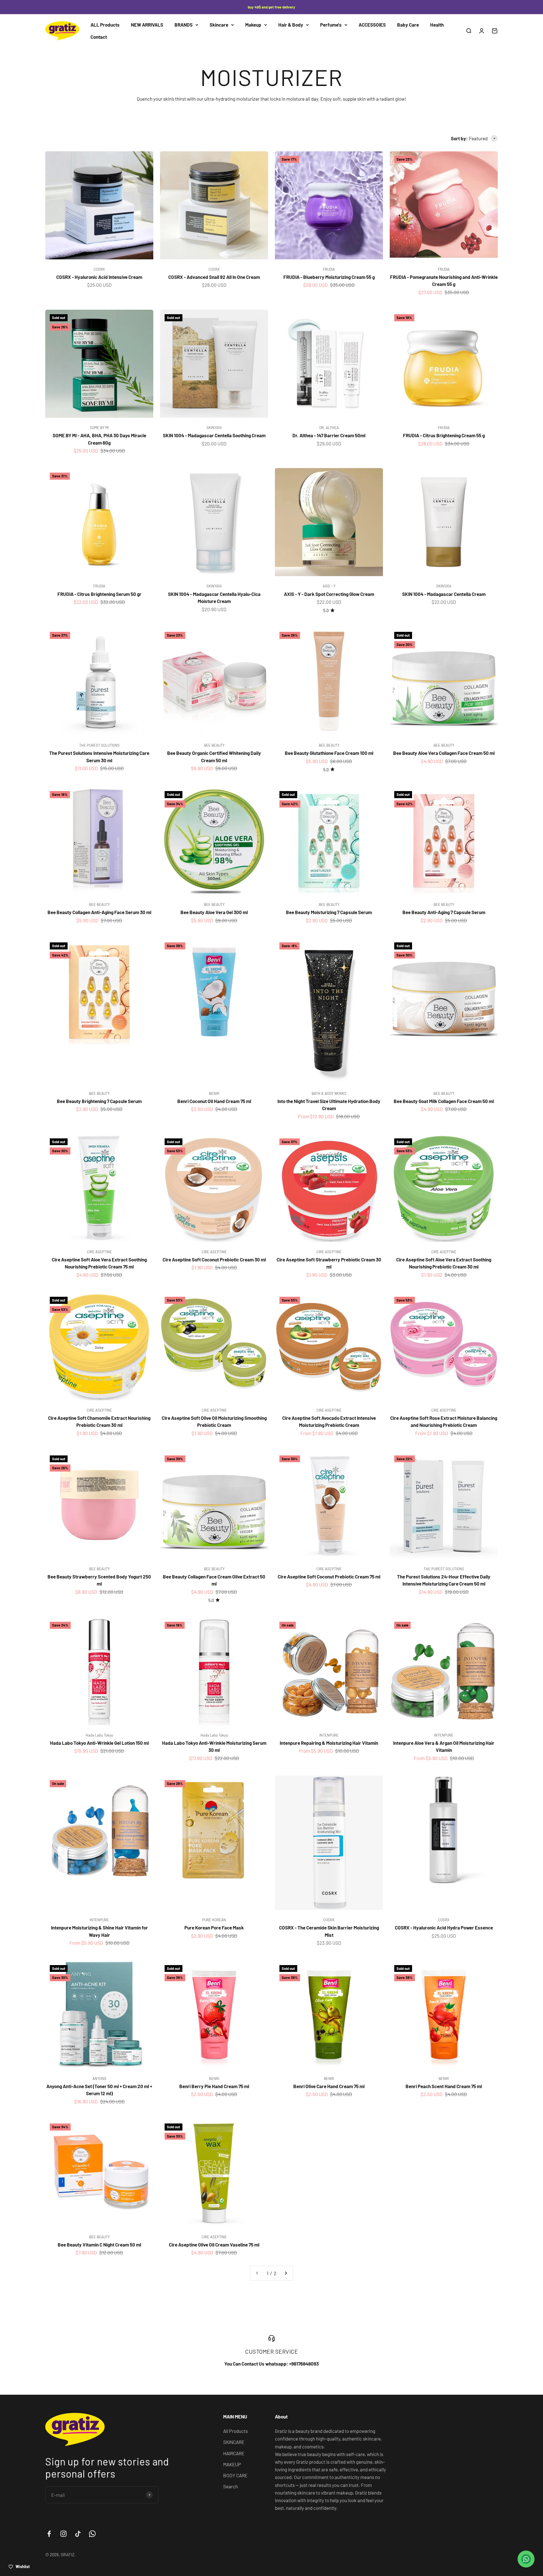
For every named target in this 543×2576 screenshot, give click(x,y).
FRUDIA (329, 269)
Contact (99, 37)
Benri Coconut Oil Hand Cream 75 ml (214, 1101)
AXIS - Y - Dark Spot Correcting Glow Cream (329, 594)
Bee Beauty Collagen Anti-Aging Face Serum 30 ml (99, 912)
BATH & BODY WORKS (329, 1093)
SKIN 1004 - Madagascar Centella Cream (444, 594)
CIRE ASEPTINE (99, 1252)
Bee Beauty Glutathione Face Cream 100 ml (329, 753)
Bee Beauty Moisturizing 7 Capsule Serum (329, 912)
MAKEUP (232, 2464)
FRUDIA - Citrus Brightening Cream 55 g (444, 435)
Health (437, 25)
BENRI (214, 1093)
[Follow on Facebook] (49, 2534)
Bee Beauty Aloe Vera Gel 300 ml (214, 912)
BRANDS (184, 25)
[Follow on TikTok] (78, 2534)
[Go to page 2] (286, 2273)
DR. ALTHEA (329, 428)
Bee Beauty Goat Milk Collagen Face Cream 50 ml (444, 1101)
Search (230, 2486)
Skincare (219, 25)
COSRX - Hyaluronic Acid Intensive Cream (99, 277)
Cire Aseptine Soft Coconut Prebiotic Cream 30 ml (214, 1259)
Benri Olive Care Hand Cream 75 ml (329, 2086)
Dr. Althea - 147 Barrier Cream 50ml (329, 435)
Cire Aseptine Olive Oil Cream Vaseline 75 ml (214, 2245)
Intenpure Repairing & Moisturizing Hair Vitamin (329, 1743)
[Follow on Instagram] (63, 2534)
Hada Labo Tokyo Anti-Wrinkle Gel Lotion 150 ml (99, 1743)
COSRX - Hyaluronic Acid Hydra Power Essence (444, 1927)
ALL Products (105, 25)
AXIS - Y (329, 586)
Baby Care (408, 25)
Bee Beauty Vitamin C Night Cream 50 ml (99, 2245)
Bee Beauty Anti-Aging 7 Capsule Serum (444, 912)
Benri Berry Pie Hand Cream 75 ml (214, 2086)
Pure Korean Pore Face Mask (214, 1927)
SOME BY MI (99, 428)
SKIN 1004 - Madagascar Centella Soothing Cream (214, 435)
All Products (235, 2431)
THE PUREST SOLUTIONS (99, 745)
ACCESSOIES (372, 25)
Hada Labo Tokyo (99, 1735)
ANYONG (99, 2079)
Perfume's (331, 25)
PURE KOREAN (214, 1920)
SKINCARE (234, 2442)
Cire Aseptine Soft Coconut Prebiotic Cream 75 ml (329, 1576)
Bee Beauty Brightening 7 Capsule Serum (99, 1101)
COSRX (99, 269)
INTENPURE (329, 1735)
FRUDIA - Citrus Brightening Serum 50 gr (99, 594)
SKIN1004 (214, 428)
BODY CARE (235, 2475)
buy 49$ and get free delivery (271, 7)
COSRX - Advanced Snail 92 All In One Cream (214, 277)
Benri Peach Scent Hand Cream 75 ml (444, 2086)
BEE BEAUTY (214, 745)
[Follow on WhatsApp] (92, 2534)
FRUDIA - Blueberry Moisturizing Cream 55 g (329, 277)
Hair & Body (291, 25)
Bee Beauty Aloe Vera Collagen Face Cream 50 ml (444, 753)
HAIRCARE (234, 2453)
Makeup (253, 25)
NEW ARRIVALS (147, 25)
